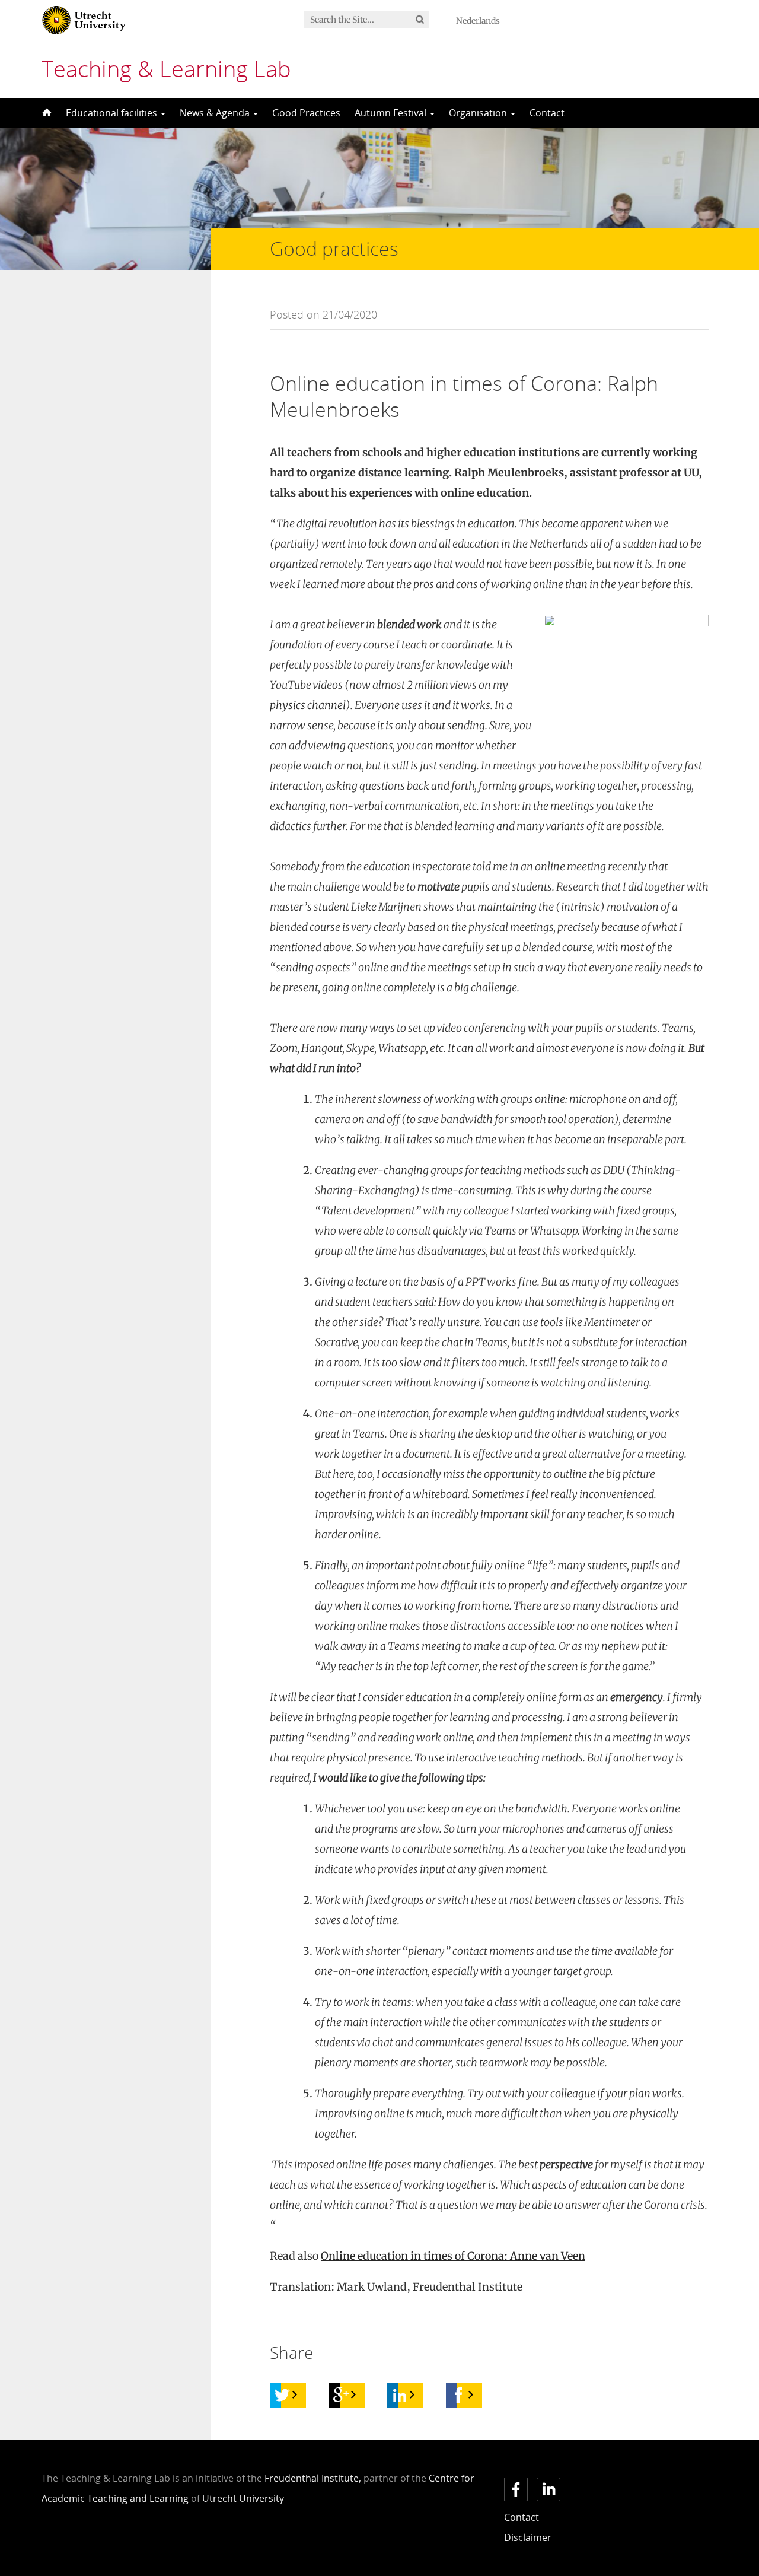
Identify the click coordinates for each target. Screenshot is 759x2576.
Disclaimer (528, 2537)
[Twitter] (282, 2395)
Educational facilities (113, 113)
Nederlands (478, 21)
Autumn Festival (392, 113)
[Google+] (341, 2395)
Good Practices (306, 113)
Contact (547, 113)
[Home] (46, 113)
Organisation (479, 113)
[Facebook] (458, 2395)
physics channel (308, 705)
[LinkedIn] (400, 2395)
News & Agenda (216, 113)
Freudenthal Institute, (313, 2478)
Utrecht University (243, 2498)
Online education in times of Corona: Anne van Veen (453, 2256)
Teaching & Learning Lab (166, 68)
